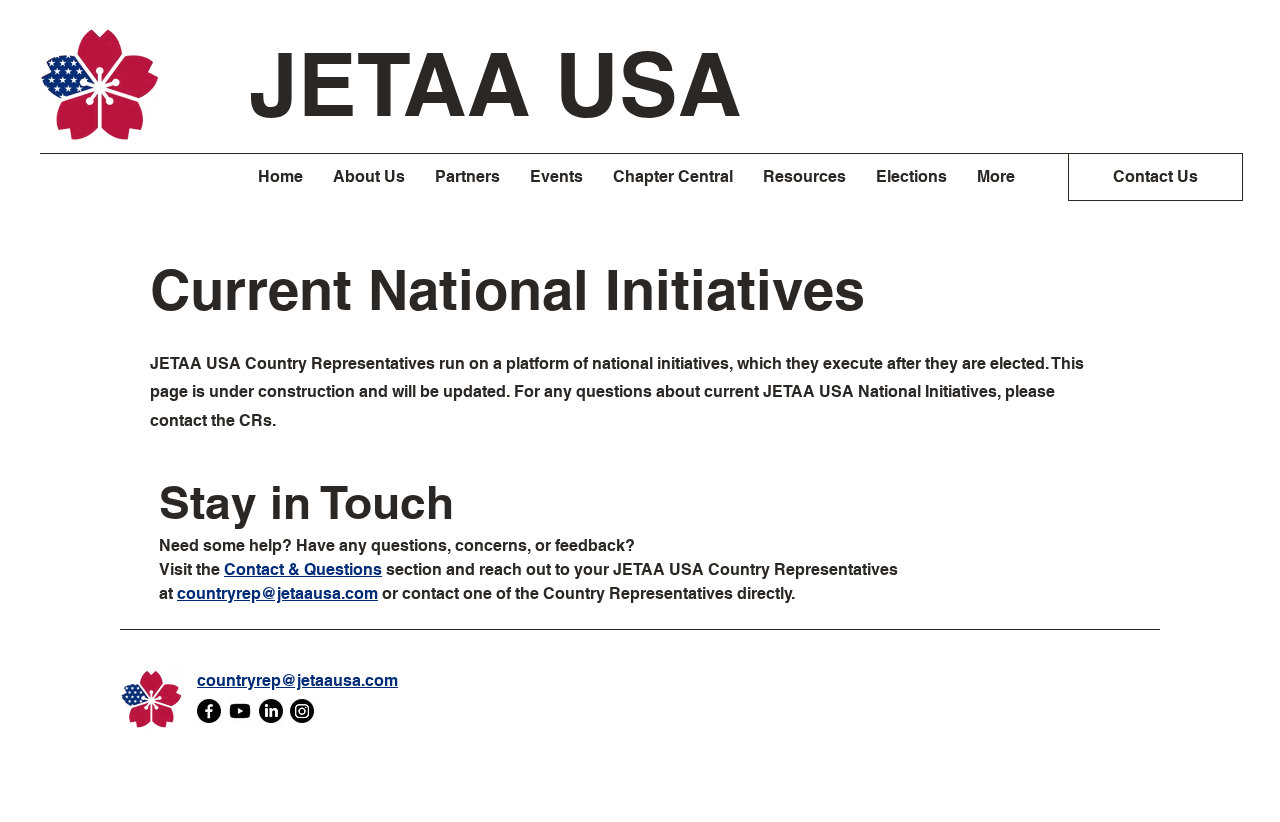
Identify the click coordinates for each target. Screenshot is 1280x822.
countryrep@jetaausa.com (277, 593)
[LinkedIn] (271, 711)
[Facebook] (209, 711)
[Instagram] (302, 711)
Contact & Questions (303, 569)
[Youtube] (240, 711)
